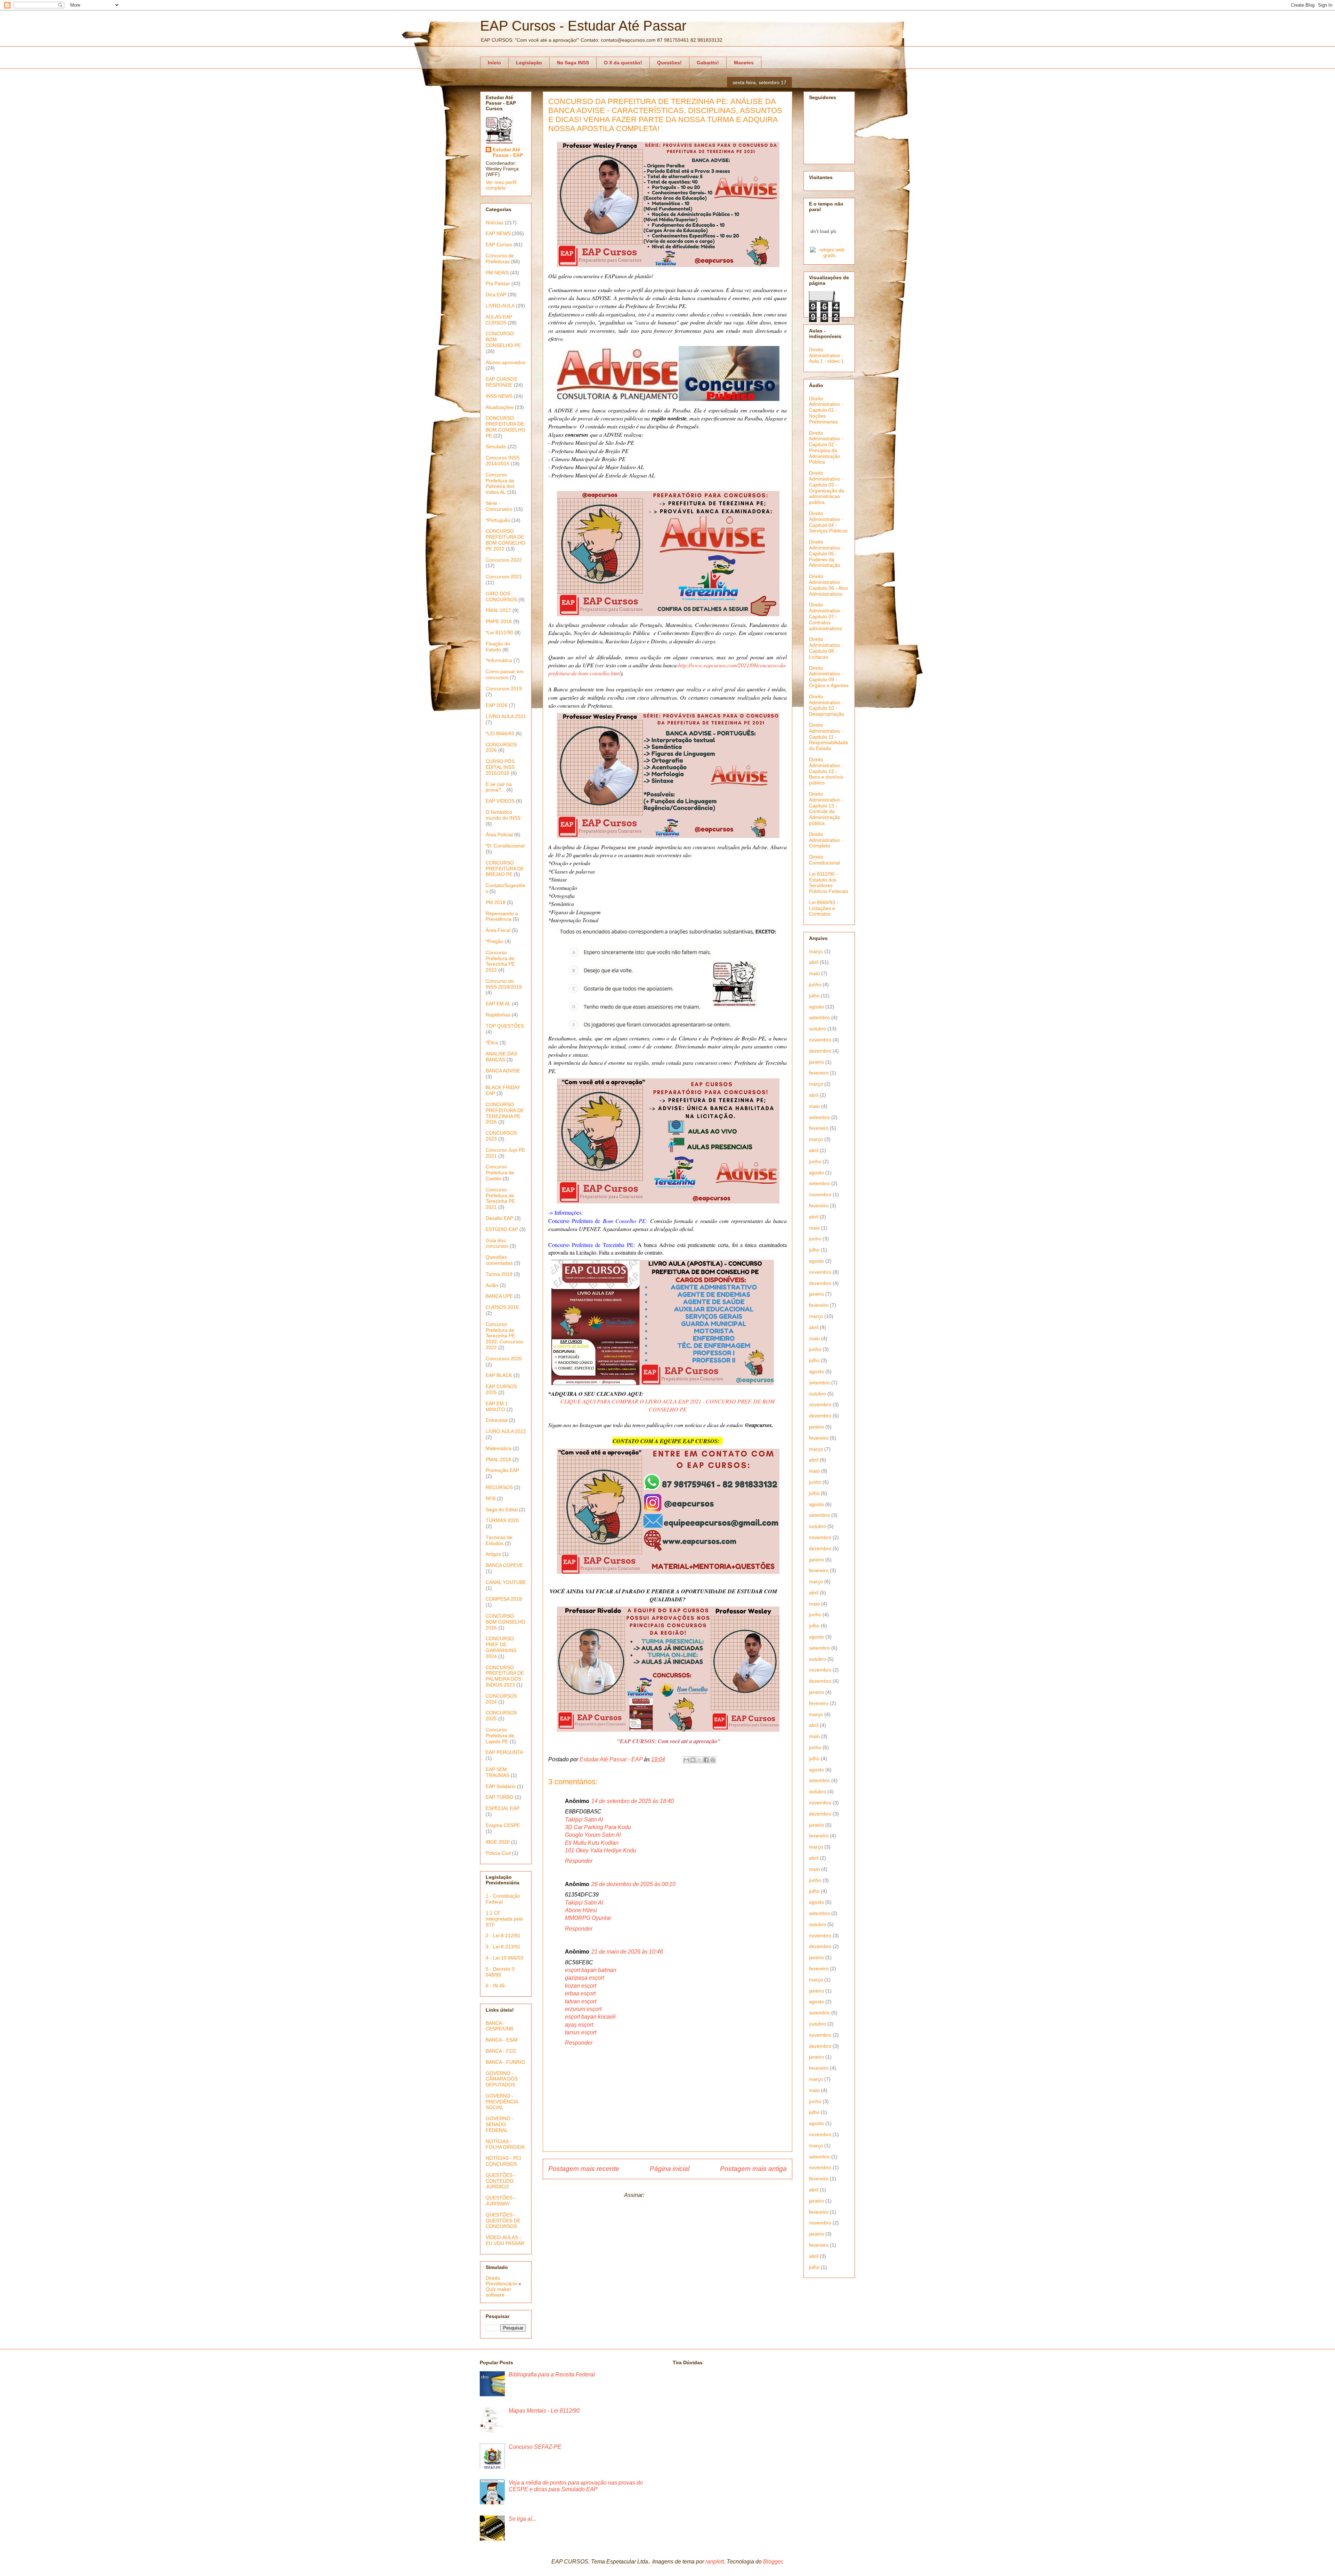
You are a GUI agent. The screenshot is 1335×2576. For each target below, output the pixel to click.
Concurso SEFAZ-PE (535, 2447)
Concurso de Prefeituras (500, 259)
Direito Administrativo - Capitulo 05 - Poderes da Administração (826, 553)
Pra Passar (498, 283)
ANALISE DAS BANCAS (501, 1057)
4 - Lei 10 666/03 (504, 1958)
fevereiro (819, 1073)
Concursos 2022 (504, 560)
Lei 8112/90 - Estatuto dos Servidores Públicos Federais (829, 883)
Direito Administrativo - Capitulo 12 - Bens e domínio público (826, 771)
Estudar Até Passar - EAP (508, 152)
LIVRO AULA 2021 (506, 716)
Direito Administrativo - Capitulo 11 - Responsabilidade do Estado (829, 737)
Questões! (669, 63)
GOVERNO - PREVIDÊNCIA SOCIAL (502, 2102)
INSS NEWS (499, 396)
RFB (491, 1498)
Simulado (496, 446)
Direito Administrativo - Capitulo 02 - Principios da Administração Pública (826, 448)
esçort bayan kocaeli (590, 2017)
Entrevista (497, 1420)
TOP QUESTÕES (505, 1026)
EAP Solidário (501, 1786)
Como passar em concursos (505, 674)
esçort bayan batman (591, 1970)
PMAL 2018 (498, 1459)
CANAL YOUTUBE (506, 1582)
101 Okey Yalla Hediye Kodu (601, 1850)
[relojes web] (823, 243)
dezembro (820, 1051)
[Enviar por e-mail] (686, 1760)
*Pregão (495, 941)
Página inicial (670, 2169)
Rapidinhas (498, 1015)
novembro (820, 1040)
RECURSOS (499, 1487)
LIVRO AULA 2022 (506, 1431)
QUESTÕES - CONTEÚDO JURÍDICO (501, 2181)
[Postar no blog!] (693, 1760)
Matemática (499, 1448)
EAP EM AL (498, 1004)
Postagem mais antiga (753, 2169)
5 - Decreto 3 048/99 (500, 1972)
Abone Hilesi (581, 1910)
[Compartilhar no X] (699, 1760)
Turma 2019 (499, 1274)
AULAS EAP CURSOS (499, 320)
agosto (816, 1007)
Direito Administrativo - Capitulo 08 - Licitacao (826, 648)
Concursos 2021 (504, 577)
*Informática (499, 660)
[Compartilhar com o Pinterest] (713, 1760)
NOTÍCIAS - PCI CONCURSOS (503, 2161)
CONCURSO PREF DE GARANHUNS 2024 (501, 1647)
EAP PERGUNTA (504, 1752)
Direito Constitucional (824, 860)
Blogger (773, 2562)
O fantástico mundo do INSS (503, 815)
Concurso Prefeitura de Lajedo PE (500, 1736)
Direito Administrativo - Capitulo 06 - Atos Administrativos (828, 585)
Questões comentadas (499, 1260)
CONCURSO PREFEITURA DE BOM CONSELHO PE (505, 427)
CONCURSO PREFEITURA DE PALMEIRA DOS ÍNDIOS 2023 (505, 1676)
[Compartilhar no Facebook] (706, 1760)
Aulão (492, 1285)
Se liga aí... (522, 2519)
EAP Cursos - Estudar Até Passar (583, 26)
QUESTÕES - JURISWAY (501, 2201)
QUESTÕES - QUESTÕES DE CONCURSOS (503, 2221)
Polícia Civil (498, 1853)
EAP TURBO (500, 1797)
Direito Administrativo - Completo (826, 840)
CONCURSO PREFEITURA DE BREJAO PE (505, 869)
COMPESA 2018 (504, 1599)
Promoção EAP (502, 1470)
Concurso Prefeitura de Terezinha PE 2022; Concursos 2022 (504, 1336)
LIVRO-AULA (500, 306)
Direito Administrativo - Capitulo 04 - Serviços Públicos (828, 522)
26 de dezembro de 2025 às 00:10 (633, 1884)
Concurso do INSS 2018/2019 (504, 984)
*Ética (492, 1043)
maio (814, 973)
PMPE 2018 (499, 621)
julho (814, 996)
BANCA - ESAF (502, 2040)
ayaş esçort (579, 2025)
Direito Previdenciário (501, 2281)
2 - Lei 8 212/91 (503, 1935)
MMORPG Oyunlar (588, 1918)
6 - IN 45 (495, 1986)
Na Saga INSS (573, 63)
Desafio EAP (499, 1218)
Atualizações (500, 407)
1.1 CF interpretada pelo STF (504, 1919)
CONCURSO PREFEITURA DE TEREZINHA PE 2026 (505, 1113)
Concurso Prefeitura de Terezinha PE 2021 (500, 1198)
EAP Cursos (499, 244)
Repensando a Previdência (502, 916)
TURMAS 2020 (502, 1520)
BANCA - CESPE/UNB (499, 2026)
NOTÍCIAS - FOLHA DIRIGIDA (505, 2144)
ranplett (715, 2562)
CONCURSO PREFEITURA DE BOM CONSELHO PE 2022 (505, 540)
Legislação (529, 63)
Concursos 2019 (504, 689)
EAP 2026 (497, 705)
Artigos (493, 1554)
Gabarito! (708, 63)
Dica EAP (496, 295)
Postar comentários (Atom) (678, 2195)
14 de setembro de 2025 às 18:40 (633, 1801)
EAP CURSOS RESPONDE (501, 382)
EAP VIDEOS (500, 801)
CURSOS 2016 (502, 1307)
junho (815, 984)
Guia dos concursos (497, 1243)
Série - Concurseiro (499, 506)
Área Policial (499, 835)
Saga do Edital (502, 1510)
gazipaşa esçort (584, 1978)
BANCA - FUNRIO (505, 2062)
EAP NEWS (498, 233)
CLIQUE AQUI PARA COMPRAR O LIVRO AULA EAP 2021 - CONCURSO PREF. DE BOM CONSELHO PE (667, 1405)
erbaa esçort (580, 1993)
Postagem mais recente (584, 2169)
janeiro (816, 1062)
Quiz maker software (498, 2292)
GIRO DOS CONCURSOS (501, 597)
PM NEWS (497, 273)
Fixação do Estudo (498, 647)
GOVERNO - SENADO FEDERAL (500, 2124)
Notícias (495, 223)
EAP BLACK (499, 1375)
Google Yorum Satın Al (593, 1835)
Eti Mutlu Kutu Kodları (592, 1843)
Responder (579, 1861)
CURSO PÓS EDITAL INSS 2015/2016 (500, 767)
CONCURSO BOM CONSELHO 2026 (505, 1622)
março (816, 951)
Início (494, 63)
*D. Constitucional (505, 846)
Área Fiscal (498, 930)
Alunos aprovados (505, 362)
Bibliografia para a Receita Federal (552, 2374)
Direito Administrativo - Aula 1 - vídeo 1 (826, 355)
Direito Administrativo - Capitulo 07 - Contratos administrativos (826, 616)
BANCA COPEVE (504, 1565)
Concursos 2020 (504, 1359)
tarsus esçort (581, 2032)
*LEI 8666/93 (500, 733)
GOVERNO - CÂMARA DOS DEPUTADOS (502, 2079)
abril (814, 962)
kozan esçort (581, 1986)
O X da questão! (623, 63)
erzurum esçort (583, 2009)
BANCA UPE (499, 1296)
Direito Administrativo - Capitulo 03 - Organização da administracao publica (827, 488)
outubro (818, 1029)
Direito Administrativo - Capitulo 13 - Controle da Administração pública (826, 808)
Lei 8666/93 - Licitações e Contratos (824, 908)
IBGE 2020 (498, 1842)
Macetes (744, 63)
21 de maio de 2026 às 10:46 (627, 1952)
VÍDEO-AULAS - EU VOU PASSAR (505, 2240)
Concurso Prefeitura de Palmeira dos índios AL (500, 483)
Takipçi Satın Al (584, 1820)
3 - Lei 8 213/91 (503, 1947)
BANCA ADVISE (503, 1071)
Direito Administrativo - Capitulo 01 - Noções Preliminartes (826, 410)
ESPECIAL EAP (503, 1808)
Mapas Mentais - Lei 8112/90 (544, 2411)
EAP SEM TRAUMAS (497, 1772)
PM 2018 (496, 902)
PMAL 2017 (498, 610)
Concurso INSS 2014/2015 (503, 461)
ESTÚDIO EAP (502, 1229)
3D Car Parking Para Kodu (598, 1827)
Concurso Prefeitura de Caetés (500, 1173)
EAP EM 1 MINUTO (497, 1406)
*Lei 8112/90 (499, 633)
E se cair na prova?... (499, 787)
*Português (498, 520)
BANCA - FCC (501, 2051)
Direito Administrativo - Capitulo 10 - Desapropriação (827, 705)
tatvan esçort (581, 2001)
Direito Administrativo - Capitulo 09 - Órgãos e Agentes (829, 677)
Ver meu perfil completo (501, 185)
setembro (819, 1017)
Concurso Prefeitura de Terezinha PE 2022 (500, 961)
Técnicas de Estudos (499, 1540)
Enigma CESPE (503, 1825)
